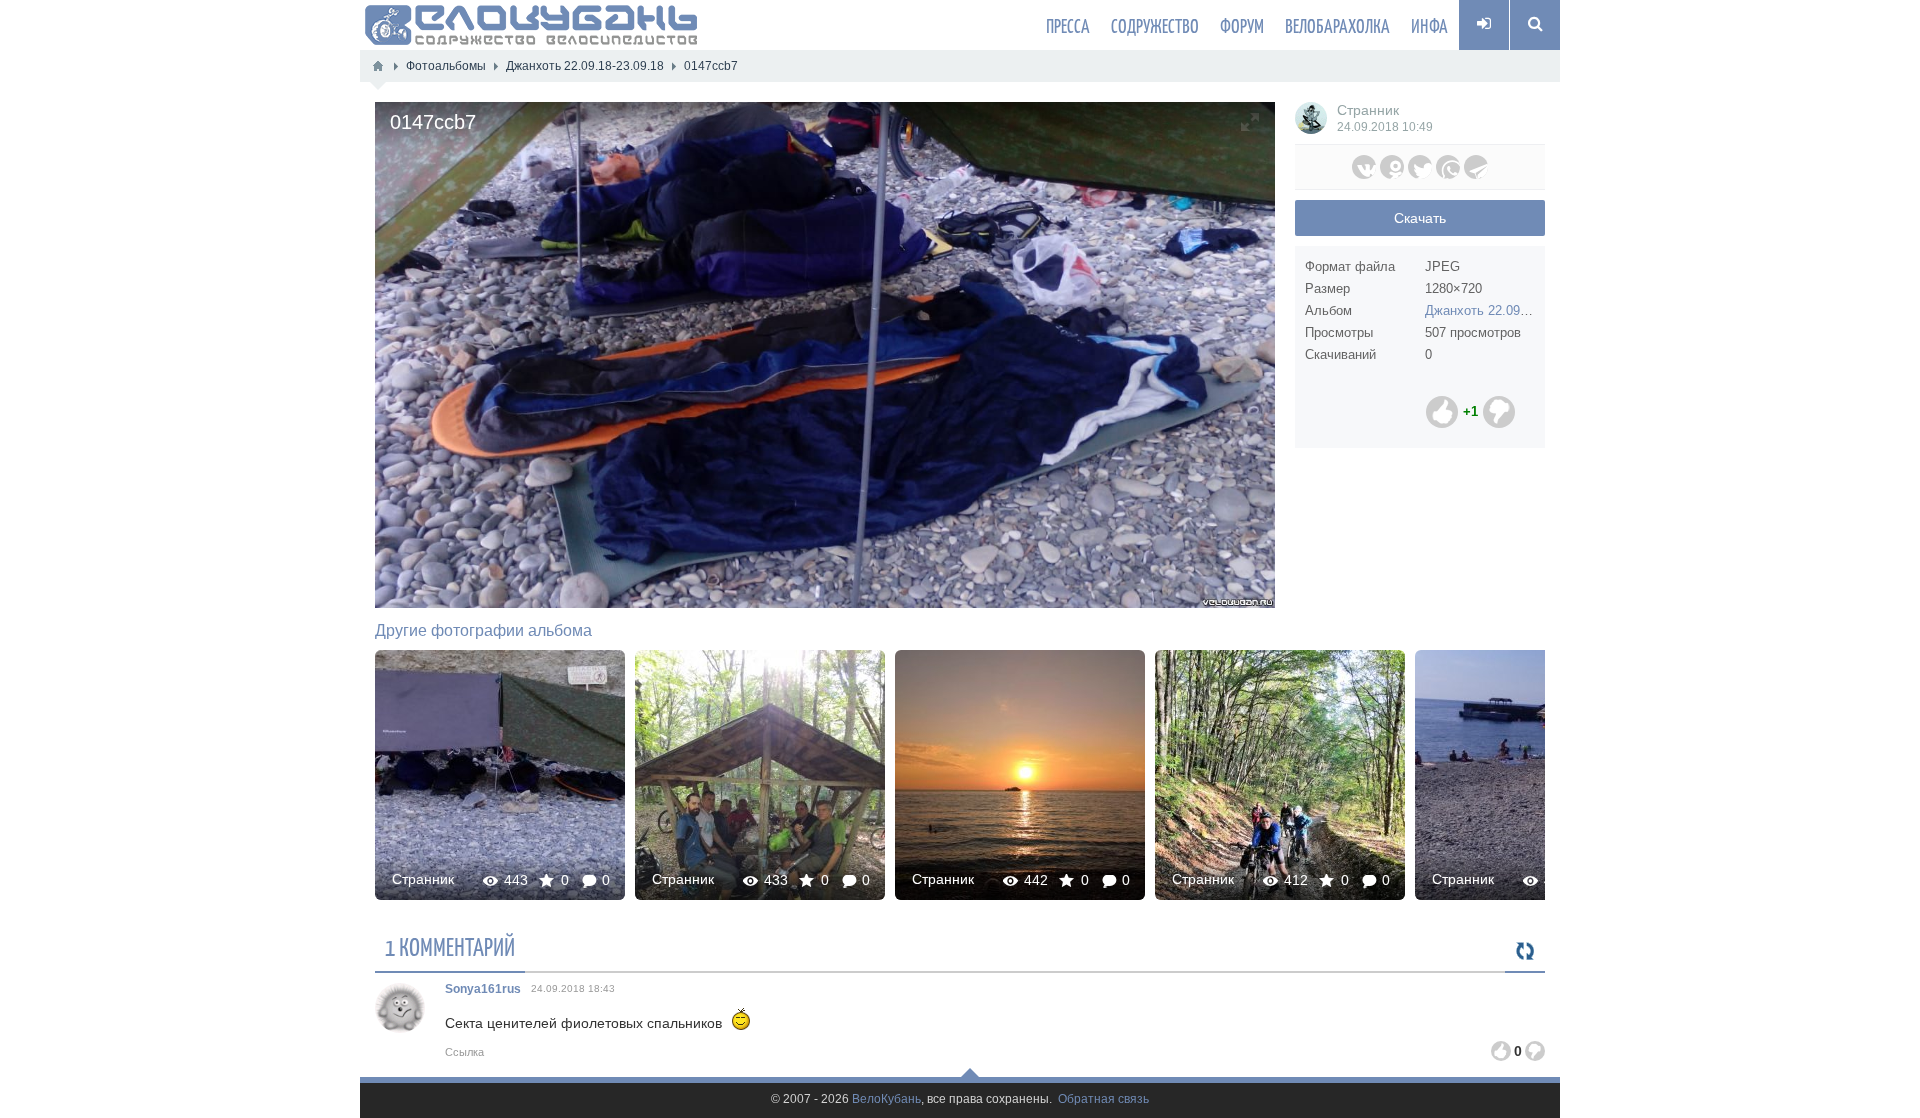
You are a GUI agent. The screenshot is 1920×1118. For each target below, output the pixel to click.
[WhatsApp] (1448, 167)
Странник (1368, 110)
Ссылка (464, 1052)
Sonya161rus (483, 989)
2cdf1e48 (760, 774)
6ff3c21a (1020, 774)
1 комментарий (450, 946)
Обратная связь (1103, 1099)
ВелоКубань (886, 1099)
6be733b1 (1280, 774)
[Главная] (378, 66)
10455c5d (500, 774)
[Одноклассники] (1392, 167)
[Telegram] (1476, 167)
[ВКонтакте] (1364, 167)
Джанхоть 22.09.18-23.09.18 (1508, 310)
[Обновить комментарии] (1525, 952)
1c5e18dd (1540, 774)
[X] (1420, 167)
